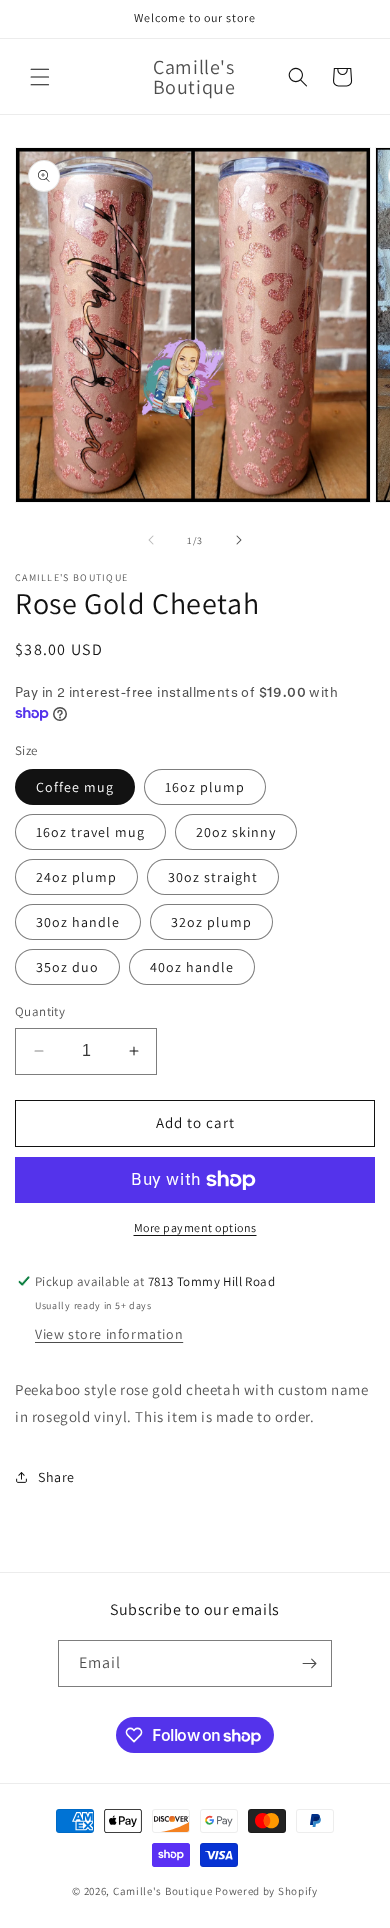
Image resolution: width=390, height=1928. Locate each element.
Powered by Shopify (266, 1891)
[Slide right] (239, 540)
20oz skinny (236, 832)
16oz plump (205, 787)
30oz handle (78, 922)
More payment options (195, 1227)
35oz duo (67, 967)
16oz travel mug (90, 832)
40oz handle (192, 967)
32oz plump (211, 922)
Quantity (40, 1011)
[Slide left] (151, 540)
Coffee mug (75, 787)
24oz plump (76, 877)
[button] (40, 77)
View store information (109, 1334)
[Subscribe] (309, 1663)
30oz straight (213, 877)
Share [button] (56, 1477)
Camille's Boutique (163, 1891)
